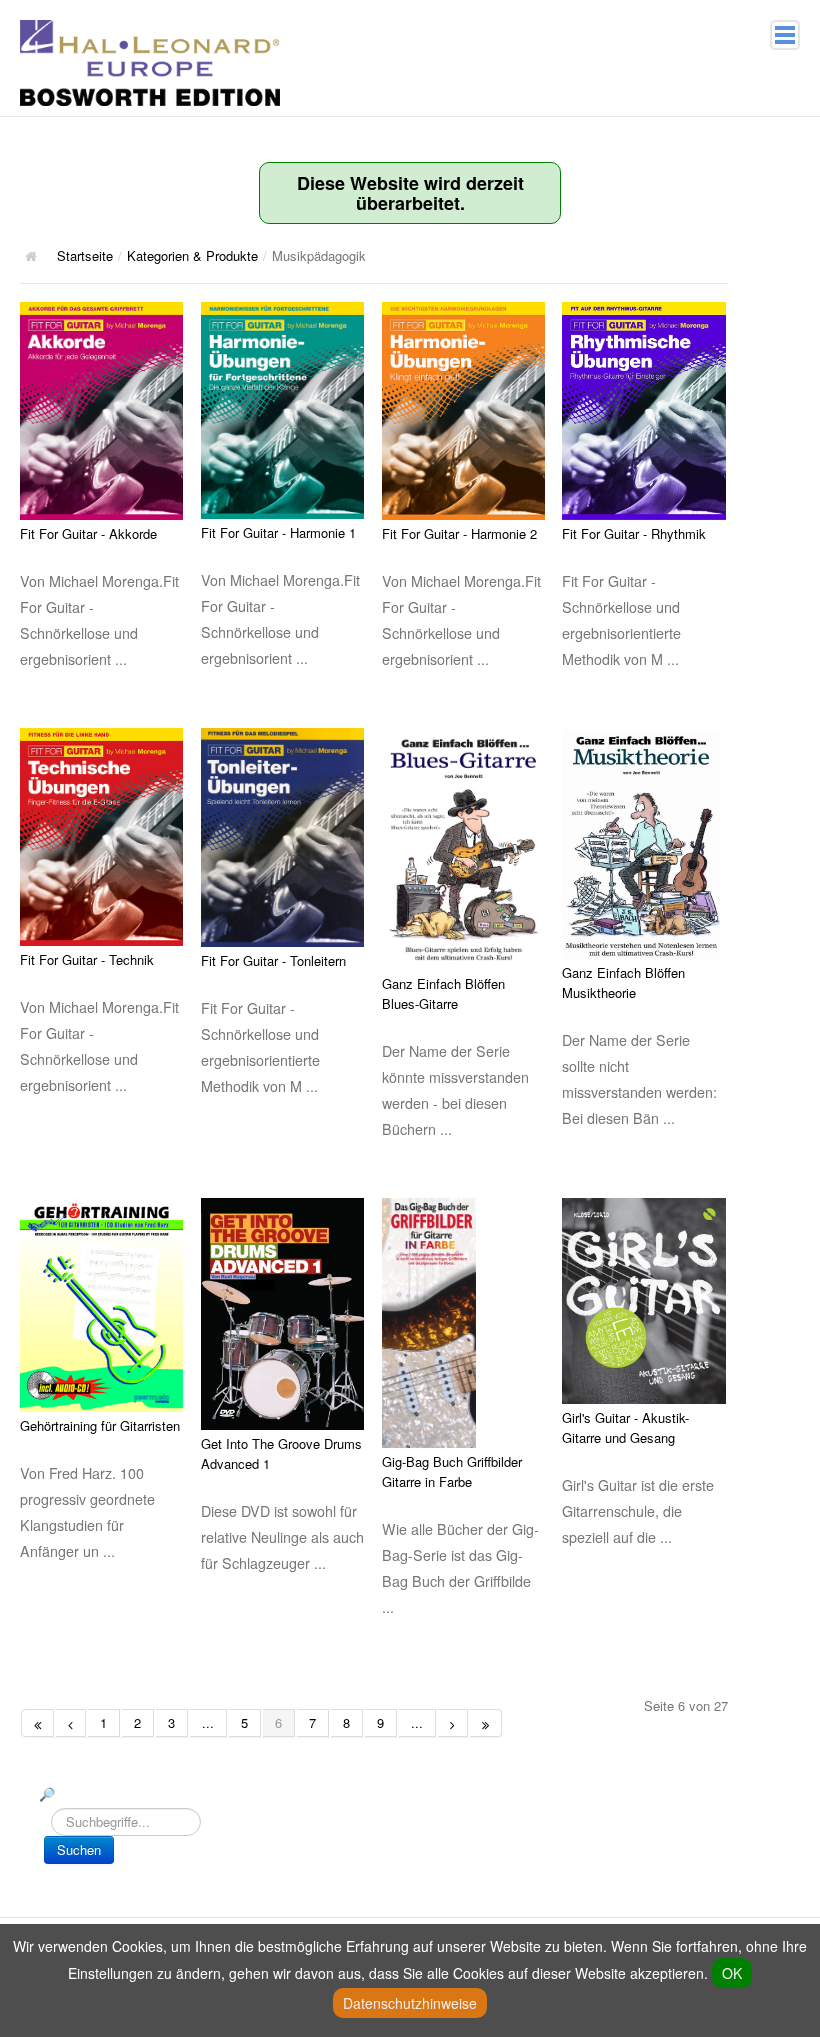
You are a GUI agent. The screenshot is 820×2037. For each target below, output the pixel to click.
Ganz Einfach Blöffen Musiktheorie (623, 982)
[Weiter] (453, 1723)
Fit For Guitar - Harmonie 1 (278, 532)
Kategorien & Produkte (192, 255)
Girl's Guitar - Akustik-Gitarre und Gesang (625, 1427)
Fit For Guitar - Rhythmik (634, 533)
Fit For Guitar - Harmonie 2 (459, 533)
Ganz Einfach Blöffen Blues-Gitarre (443, 993)
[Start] (37, 1723)
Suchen (79, 1849)
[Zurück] (71, 1723)
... (208, 1722)
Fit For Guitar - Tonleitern (273, 960)
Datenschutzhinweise (410, 2003)
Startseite (85, 255)
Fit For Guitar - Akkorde (88, 533)
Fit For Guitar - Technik (87, 959)
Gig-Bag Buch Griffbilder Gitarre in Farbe (452, 1471)
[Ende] (486, 1723)
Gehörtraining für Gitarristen (100, 1425)
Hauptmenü (785, 35)
